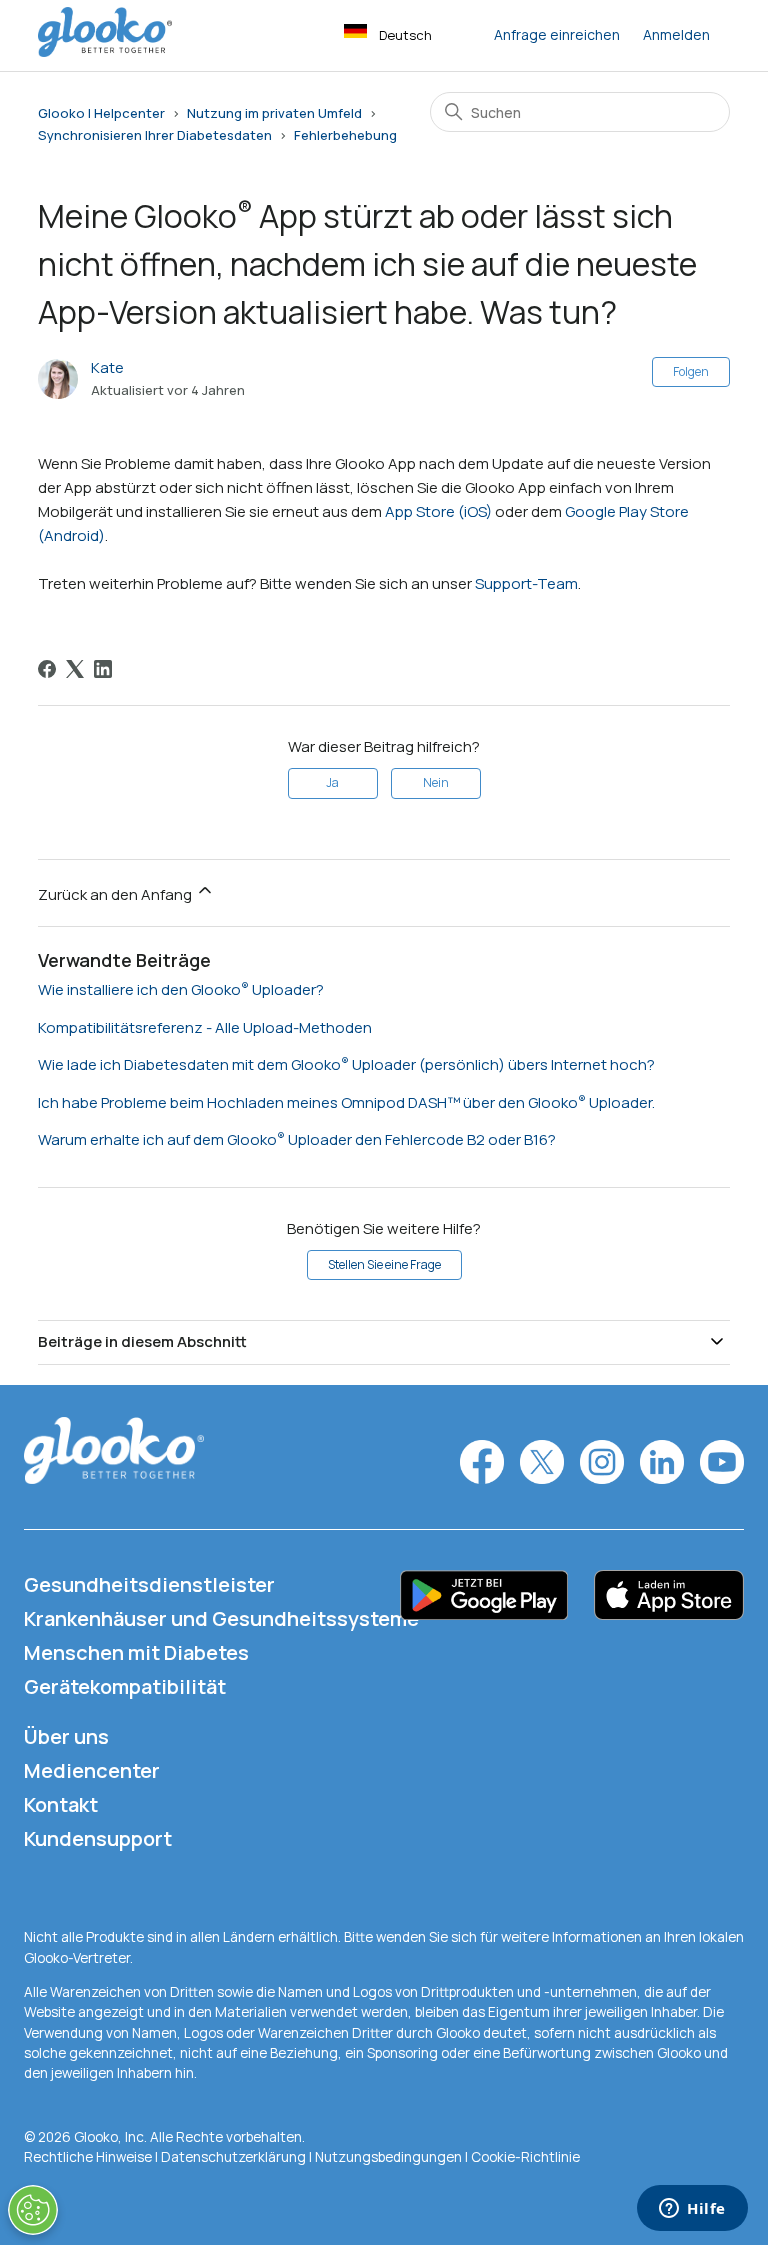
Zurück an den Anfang (116, 894)
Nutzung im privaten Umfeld (274, 113)
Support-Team (526, 583)
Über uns (66, 1736)
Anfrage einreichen (557, 34)
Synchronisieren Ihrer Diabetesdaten (155, 135)
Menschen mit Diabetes (136, 1652)
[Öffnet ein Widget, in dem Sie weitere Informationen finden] (692, 2210)
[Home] (105, 51)
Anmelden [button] (676, 34)
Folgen (691, 371)
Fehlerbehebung (345, 135)
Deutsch (405, 35)
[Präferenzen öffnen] (33, 2210)
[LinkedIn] (103, 669)
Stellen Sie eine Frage (384, 1264)
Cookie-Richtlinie (525, 2157)
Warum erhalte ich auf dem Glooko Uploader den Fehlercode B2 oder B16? (297, 1139)
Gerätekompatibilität (125, 1686)
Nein (436, 782)
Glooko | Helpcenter (101, 113)
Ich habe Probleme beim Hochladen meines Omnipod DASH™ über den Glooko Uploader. (346, 1102)
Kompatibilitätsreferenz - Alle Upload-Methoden (205, 1027)
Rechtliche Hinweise (89, 2157)
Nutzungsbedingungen (390, 2157)
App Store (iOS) (438, 511)
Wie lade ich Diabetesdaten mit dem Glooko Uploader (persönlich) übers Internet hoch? (346, 1064)
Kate (107, 367)
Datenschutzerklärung (233, 2157)
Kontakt (61, 1804)
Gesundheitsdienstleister (149, 1584)
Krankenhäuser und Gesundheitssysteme (221, 1618)
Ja (332, 782)
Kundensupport (98, 1838)
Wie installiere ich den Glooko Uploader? (181, 989)
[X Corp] (75, 669)
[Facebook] (47, 669)
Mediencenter (92, 1770)
